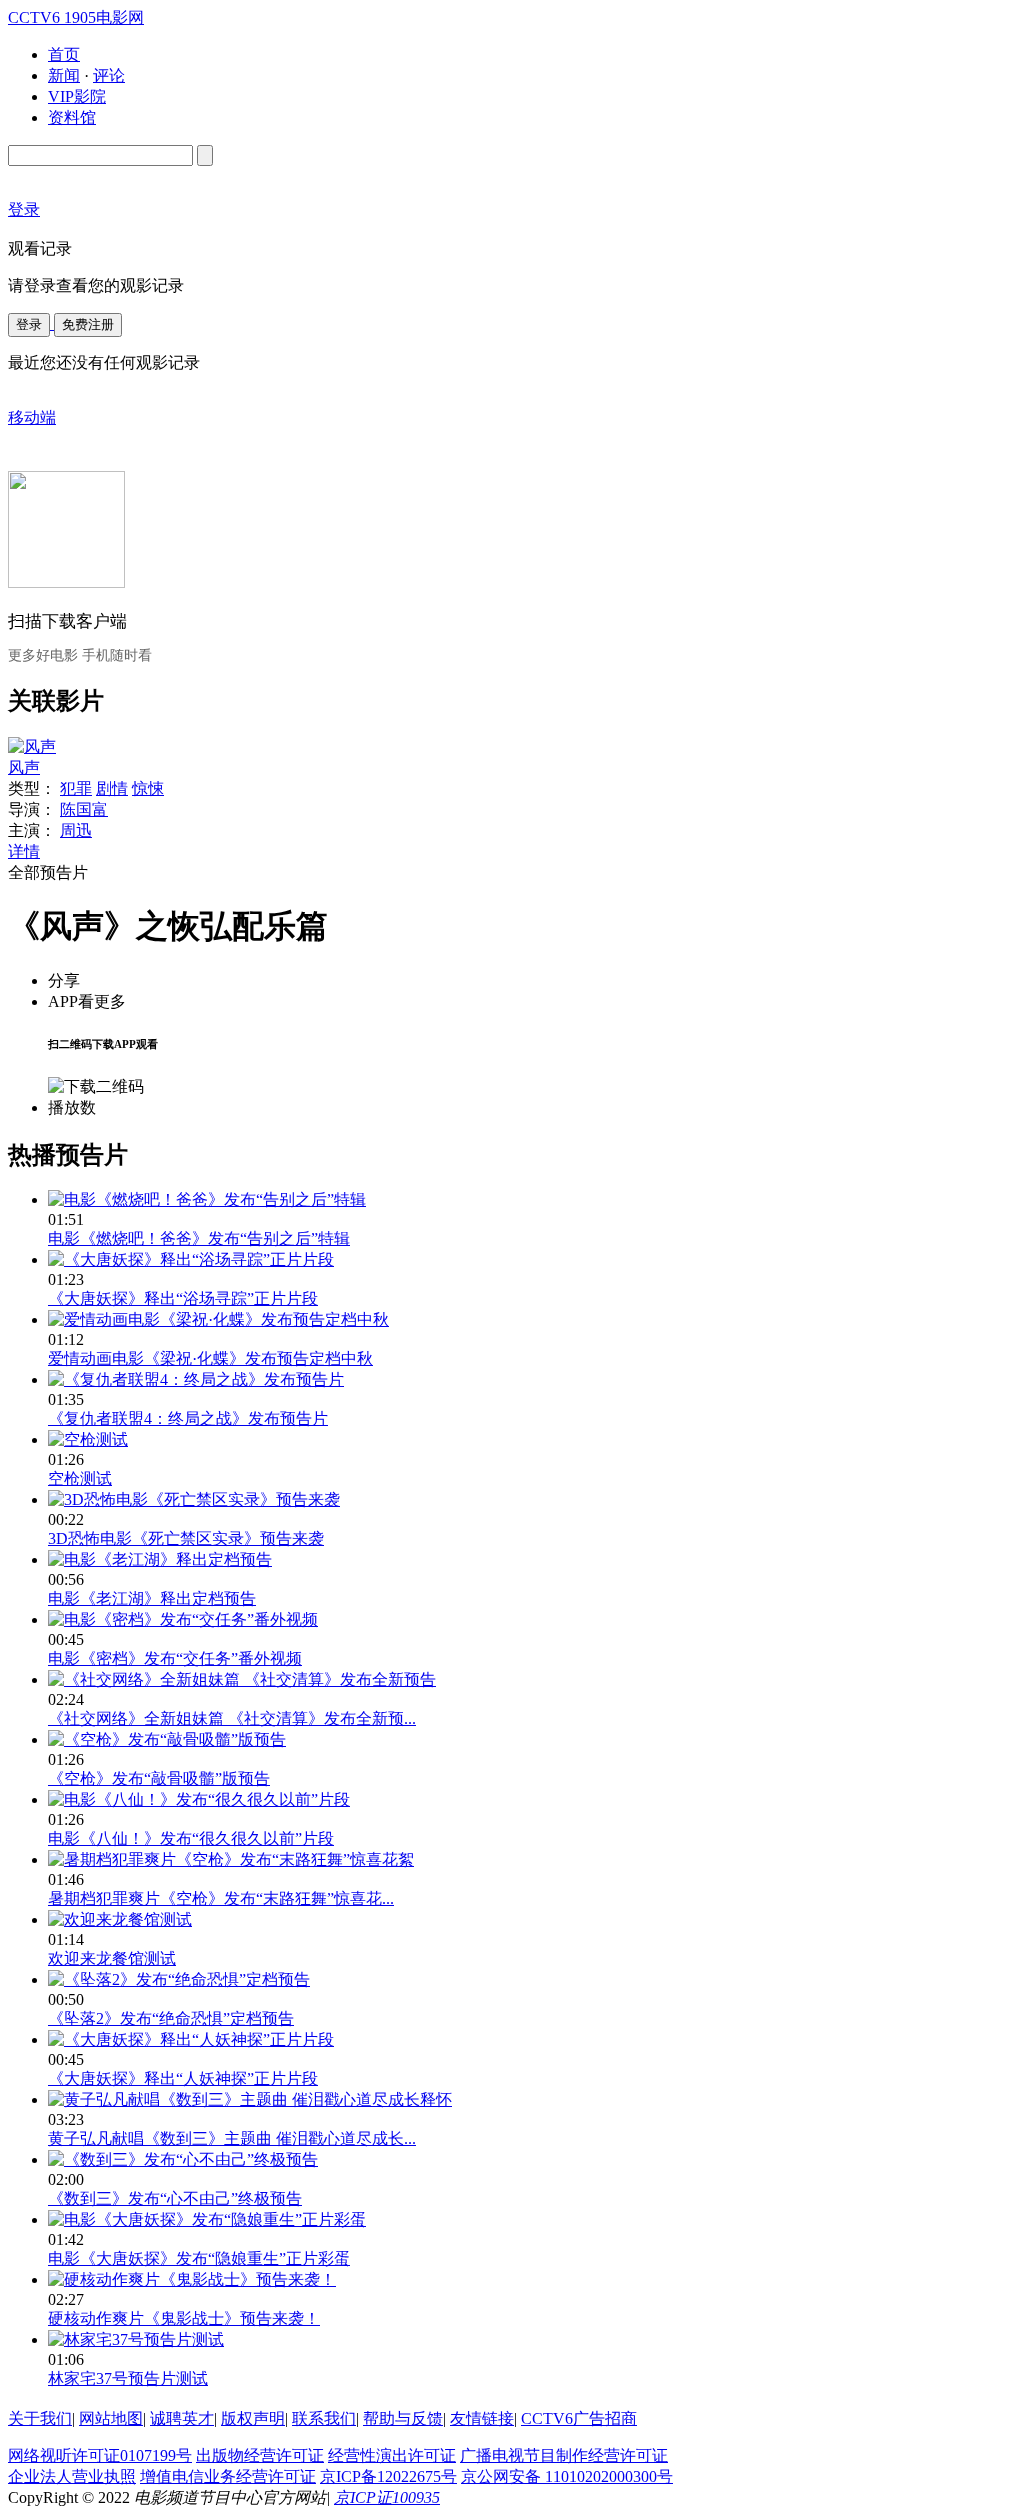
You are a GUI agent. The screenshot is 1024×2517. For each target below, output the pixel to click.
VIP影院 (77, 96)
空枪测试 (80, 1478)
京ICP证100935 (387, 2497)
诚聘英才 (182, 2418)
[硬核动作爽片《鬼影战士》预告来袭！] (192, 2279)
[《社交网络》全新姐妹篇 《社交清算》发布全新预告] (242, 1679)
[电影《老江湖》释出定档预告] (160, 1559)
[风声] (32, 746)
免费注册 (88, 324)
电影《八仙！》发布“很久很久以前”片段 (191, 1838)
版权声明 (253, 2418)
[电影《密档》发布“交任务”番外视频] (183, 1619)
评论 (109, 75)
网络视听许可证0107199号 (100, 2455)
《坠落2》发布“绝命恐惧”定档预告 (171, 2018)
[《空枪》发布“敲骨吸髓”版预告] (167, 1739)
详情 (24, 851)
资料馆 (72, 117)
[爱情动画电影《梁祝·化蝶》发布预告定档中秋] (218, 1319)
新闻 (64, 75)
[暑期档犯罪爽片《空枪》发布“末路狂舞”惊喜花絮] (231, 1859)
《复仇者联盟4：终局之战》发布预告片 (188, 1418)
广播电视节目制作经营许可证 (564, 2455)
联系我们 (324, 2418)
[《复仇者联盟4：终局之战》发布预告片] (196, 1379)
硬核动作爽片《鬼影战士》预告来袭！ (184, 2318)
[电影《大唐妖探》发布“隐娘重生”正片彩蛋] (207, 2219)
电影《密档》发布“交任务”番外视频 (175, 1658)
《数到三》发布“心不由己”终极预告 (175, 2198)
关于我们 (40, 2418)
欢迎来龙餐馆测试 (112, 1958)
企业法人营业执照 (72, 2476)
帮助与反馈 (403, 2418)
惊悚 (148, 788)
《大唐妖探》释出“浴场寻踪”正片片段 (183, 1298)
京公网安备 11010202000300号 (567, 2476)
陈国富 (84, 809)
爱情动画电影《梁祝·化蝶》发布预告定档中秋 (210, 1358)
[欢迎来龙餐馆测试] (120, 1919)
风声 (24, 767)
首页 (64, 54)
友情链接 (482, 2418)
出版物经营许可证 (260, 2455)
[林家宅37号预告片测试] (136, 2339)
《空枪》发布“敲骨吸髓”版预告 (159, 1778)
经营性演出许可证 (392, 2455)
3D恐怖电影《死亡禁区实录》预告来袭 (186, 1538)
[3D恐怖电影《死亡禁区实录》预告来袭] (194, 1499)
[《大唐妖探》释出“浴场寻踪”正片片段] (191, 1259)
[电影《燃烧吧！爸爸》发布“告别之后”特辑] (207, 1199)
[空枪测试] (88, 1439)
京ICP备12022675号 (388, 2476)
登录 (29, 324)
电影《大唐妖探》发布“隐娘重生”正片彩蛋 (199, 2258)
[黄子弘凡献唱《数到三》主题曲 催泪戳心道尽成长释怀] (250, 2099)
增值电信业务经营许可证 (228, 2476)
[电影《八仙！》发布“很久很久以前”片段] (199, 1799)
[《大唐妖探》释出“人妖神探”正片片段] (191, 2039)
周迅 (76, 830)
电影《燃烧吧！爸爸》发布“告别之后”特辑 (199, 1238)
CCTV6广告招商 (579, 2418)
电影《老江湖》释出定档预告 (152, 1598)
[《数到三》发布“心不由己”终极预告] (183, 2159)
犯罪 (76, 788)
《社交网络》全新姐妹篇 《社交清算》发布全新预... (232, 1718)
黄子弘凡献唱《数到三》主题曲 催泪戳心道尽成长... (232, 2138)
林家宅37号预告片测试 (128, 2378)
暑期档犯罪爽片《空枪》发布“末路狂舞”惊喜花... (221, 1898)
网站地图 (111, 2418)
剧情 (112, 788)
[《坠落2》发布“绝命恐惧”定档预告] (179, 1979)
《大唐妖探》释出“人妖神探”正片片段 (183, 2078)
